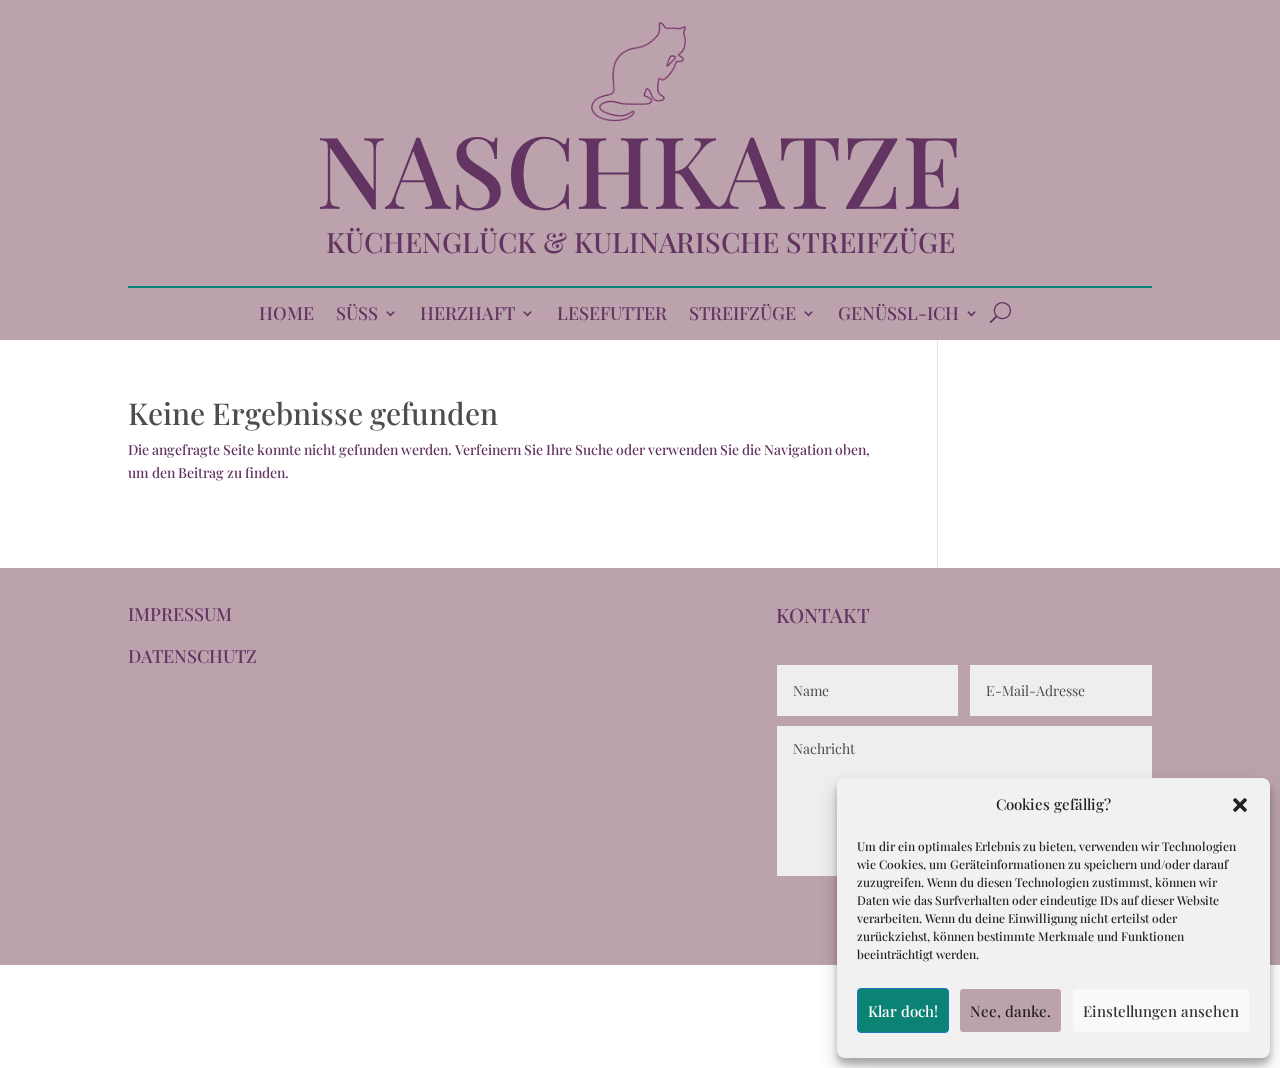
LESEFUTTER (612, 315)
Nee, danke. (1010, 1011)
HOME (286, 315)
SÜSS (357, 315)
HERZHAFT (467, 315)
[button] (1240, 805)
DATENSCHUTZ (192, 656)
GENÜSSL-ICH (898, 315)
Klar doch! (903, 1011)
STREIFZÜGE (742, 315)
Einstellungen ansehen (1161, 1011)
